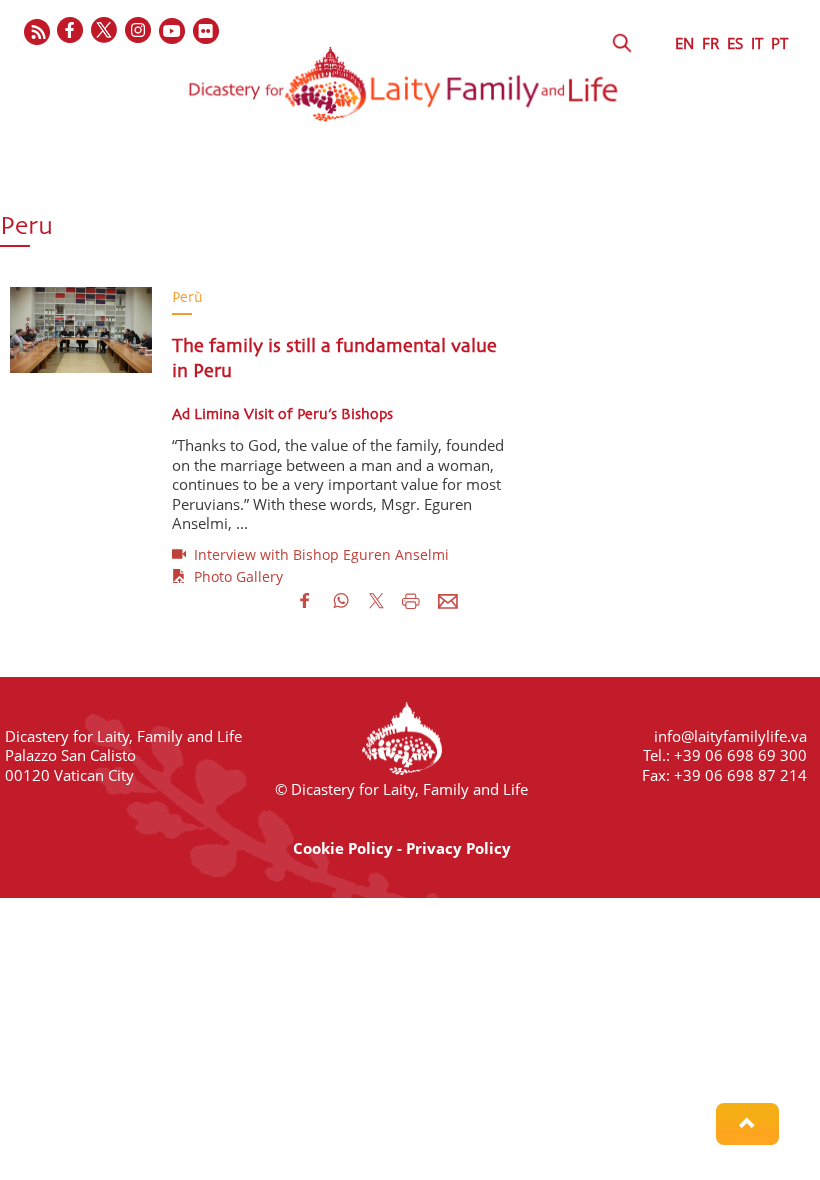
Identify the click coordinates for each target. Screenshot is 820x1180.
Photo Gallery (234, 576)
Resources (237, 231)
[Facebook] (71, 31)
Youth (640, 193)
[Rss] (37, 31)
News (40, 231)
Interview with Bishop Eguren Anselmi (317, 554)
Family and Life (519, 193)
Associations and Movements (317, 193)
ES (735, 43)
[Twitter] (105, 31)
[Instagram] (139, 31)
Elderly (732, 193)
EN (684, 43)
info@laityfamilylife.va (730, 736)
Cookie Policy (343, 848)
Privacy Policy (458, 848)
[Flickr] (207, 31)
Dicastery (53, 193)
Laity (150, 193)
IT (757, 43)
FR (710, 43)
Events (130, 231)
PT (779, 43)
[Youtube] (173, 31)
